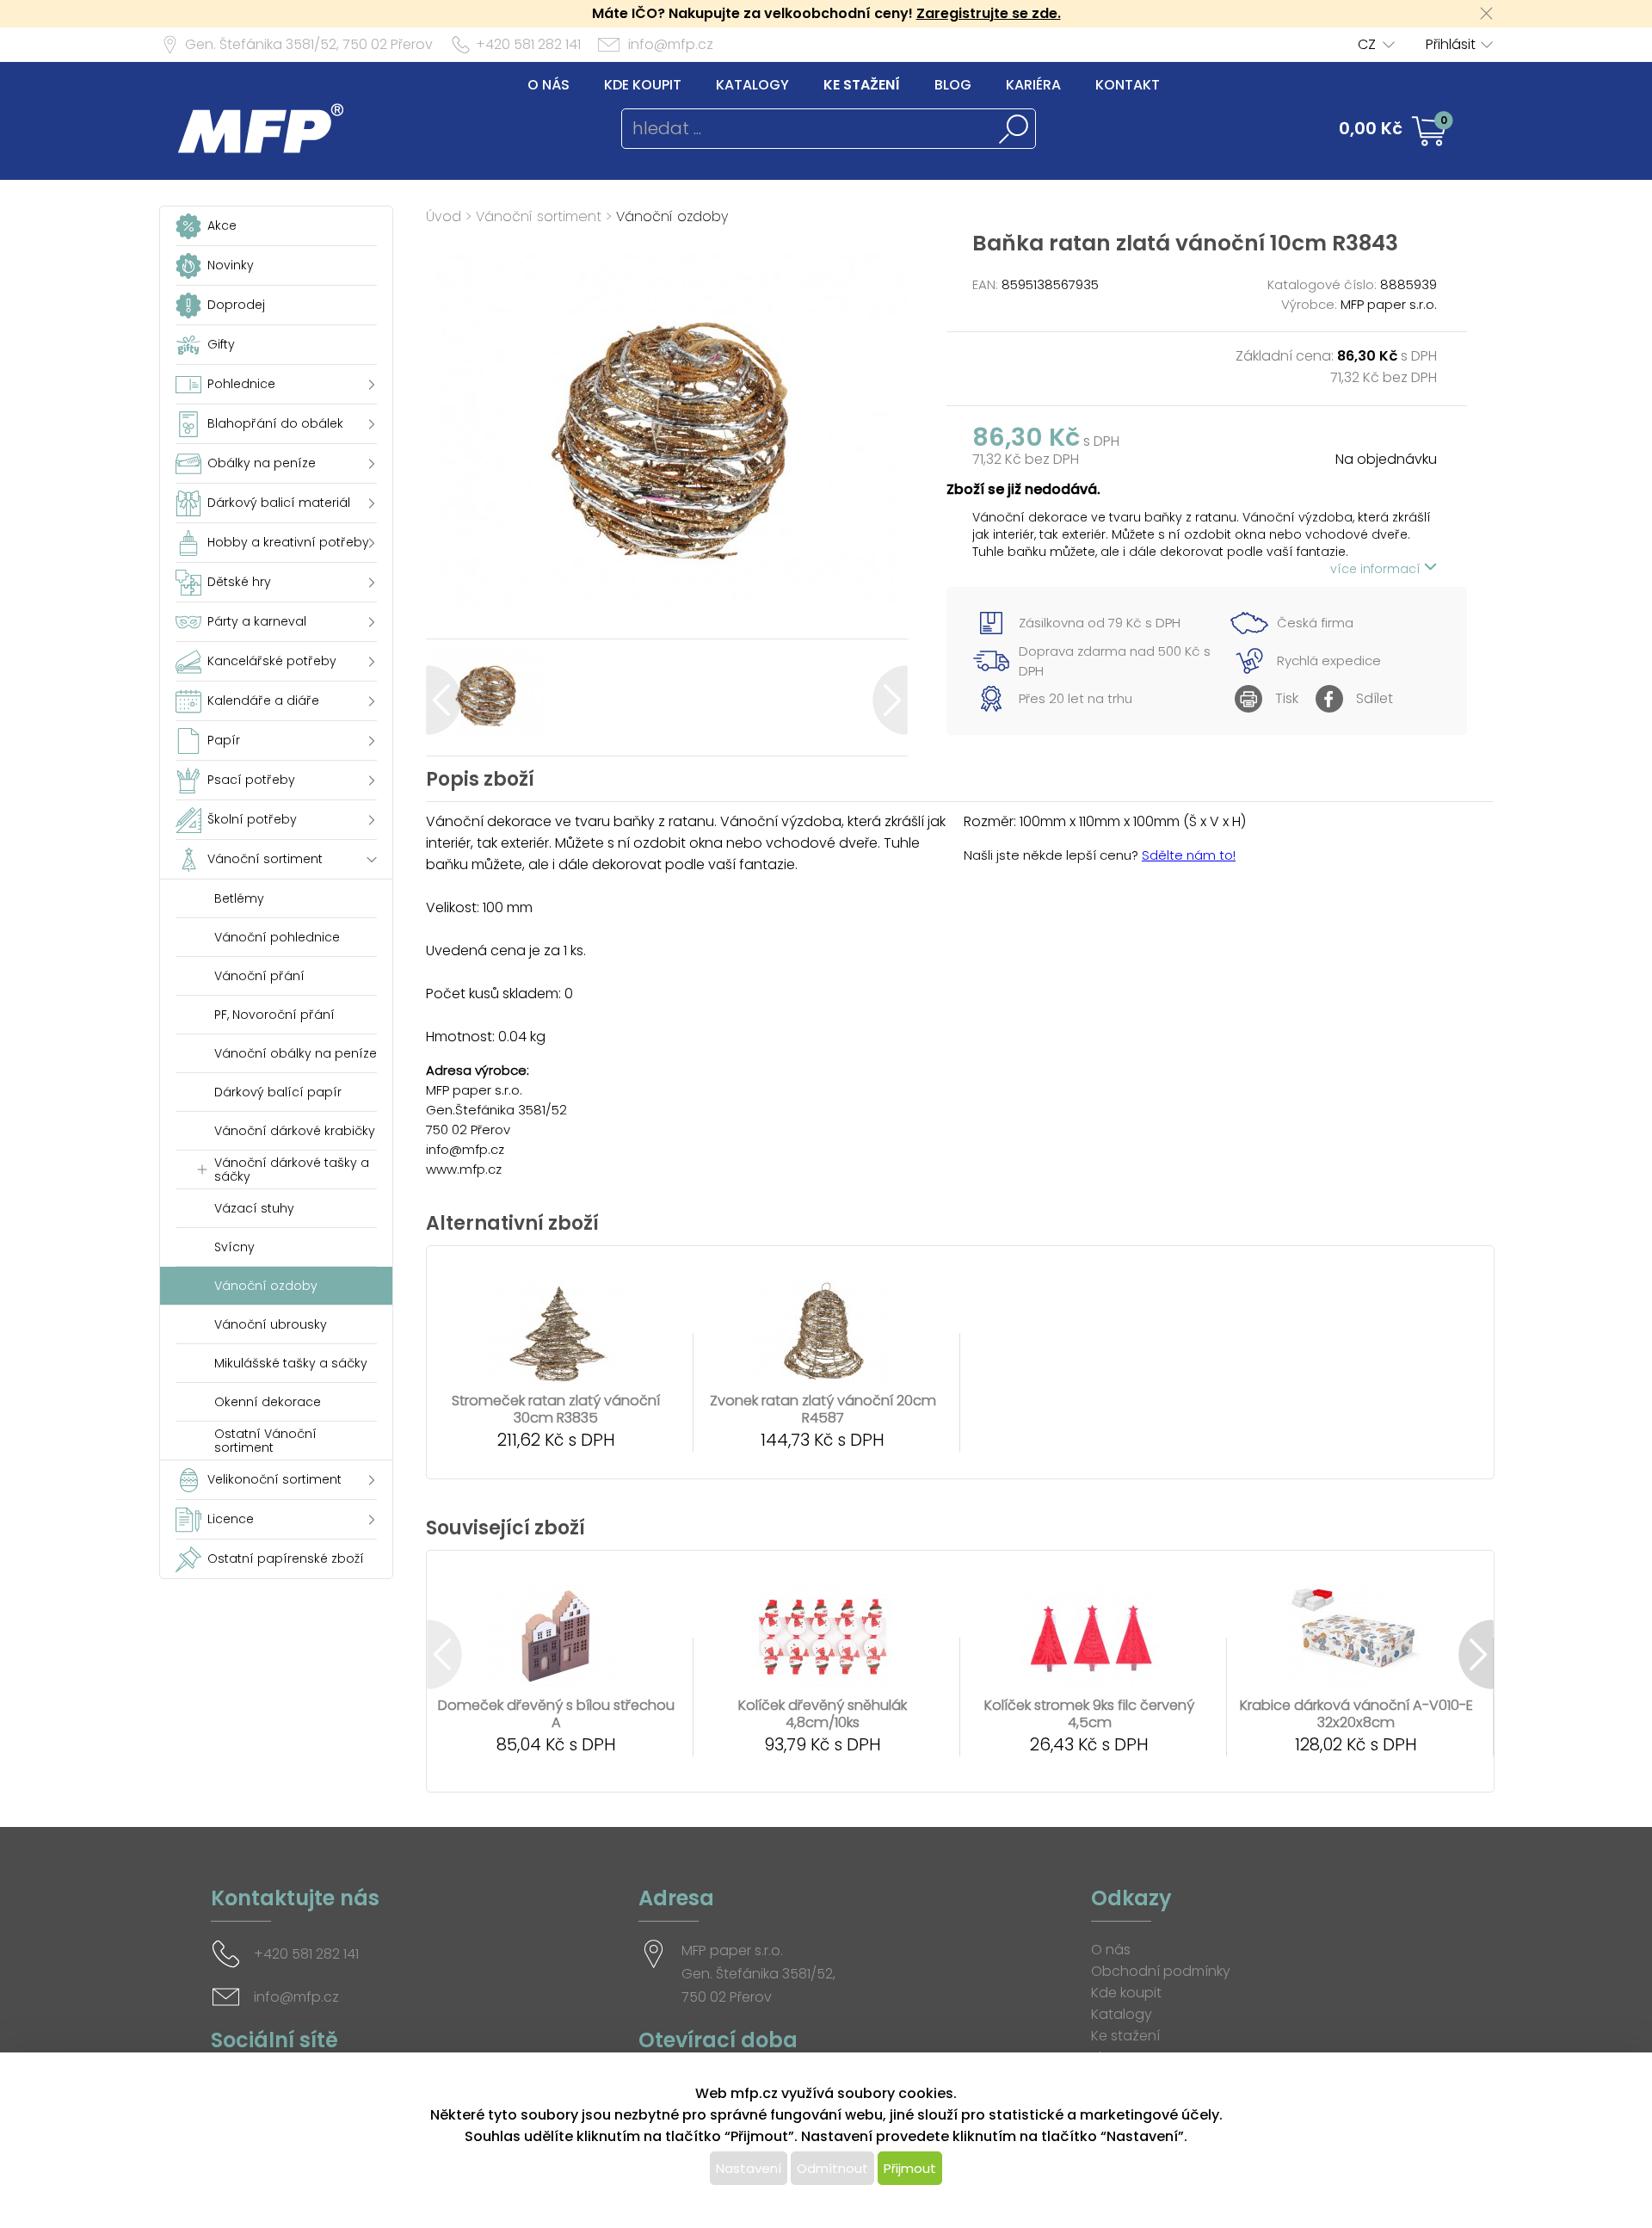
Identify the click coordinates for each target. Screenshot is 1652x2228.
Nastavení (749, 2168)
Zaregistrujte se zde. (989, 13)
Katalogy (752, 85)
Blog (953, 85)
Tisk (1287, 698)
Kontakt (1128, 85)
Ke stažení (862, 85)
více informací (1377, 569)
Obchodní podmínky (1161, 1971)
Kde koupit (643, 85)
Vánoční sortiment (539, 216)
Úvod (444, 216)
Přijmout (910, 2168)
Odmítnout (832, 2168)
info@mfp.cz (671, 44)
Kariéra (1033, 85)
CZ (1367, 44)
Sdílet (1375, 698)
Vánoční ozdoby (672, 216)
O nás (549, 85)
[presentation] (444, 700)
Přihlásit (1451, 44)
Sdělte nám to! (1189, 855)
